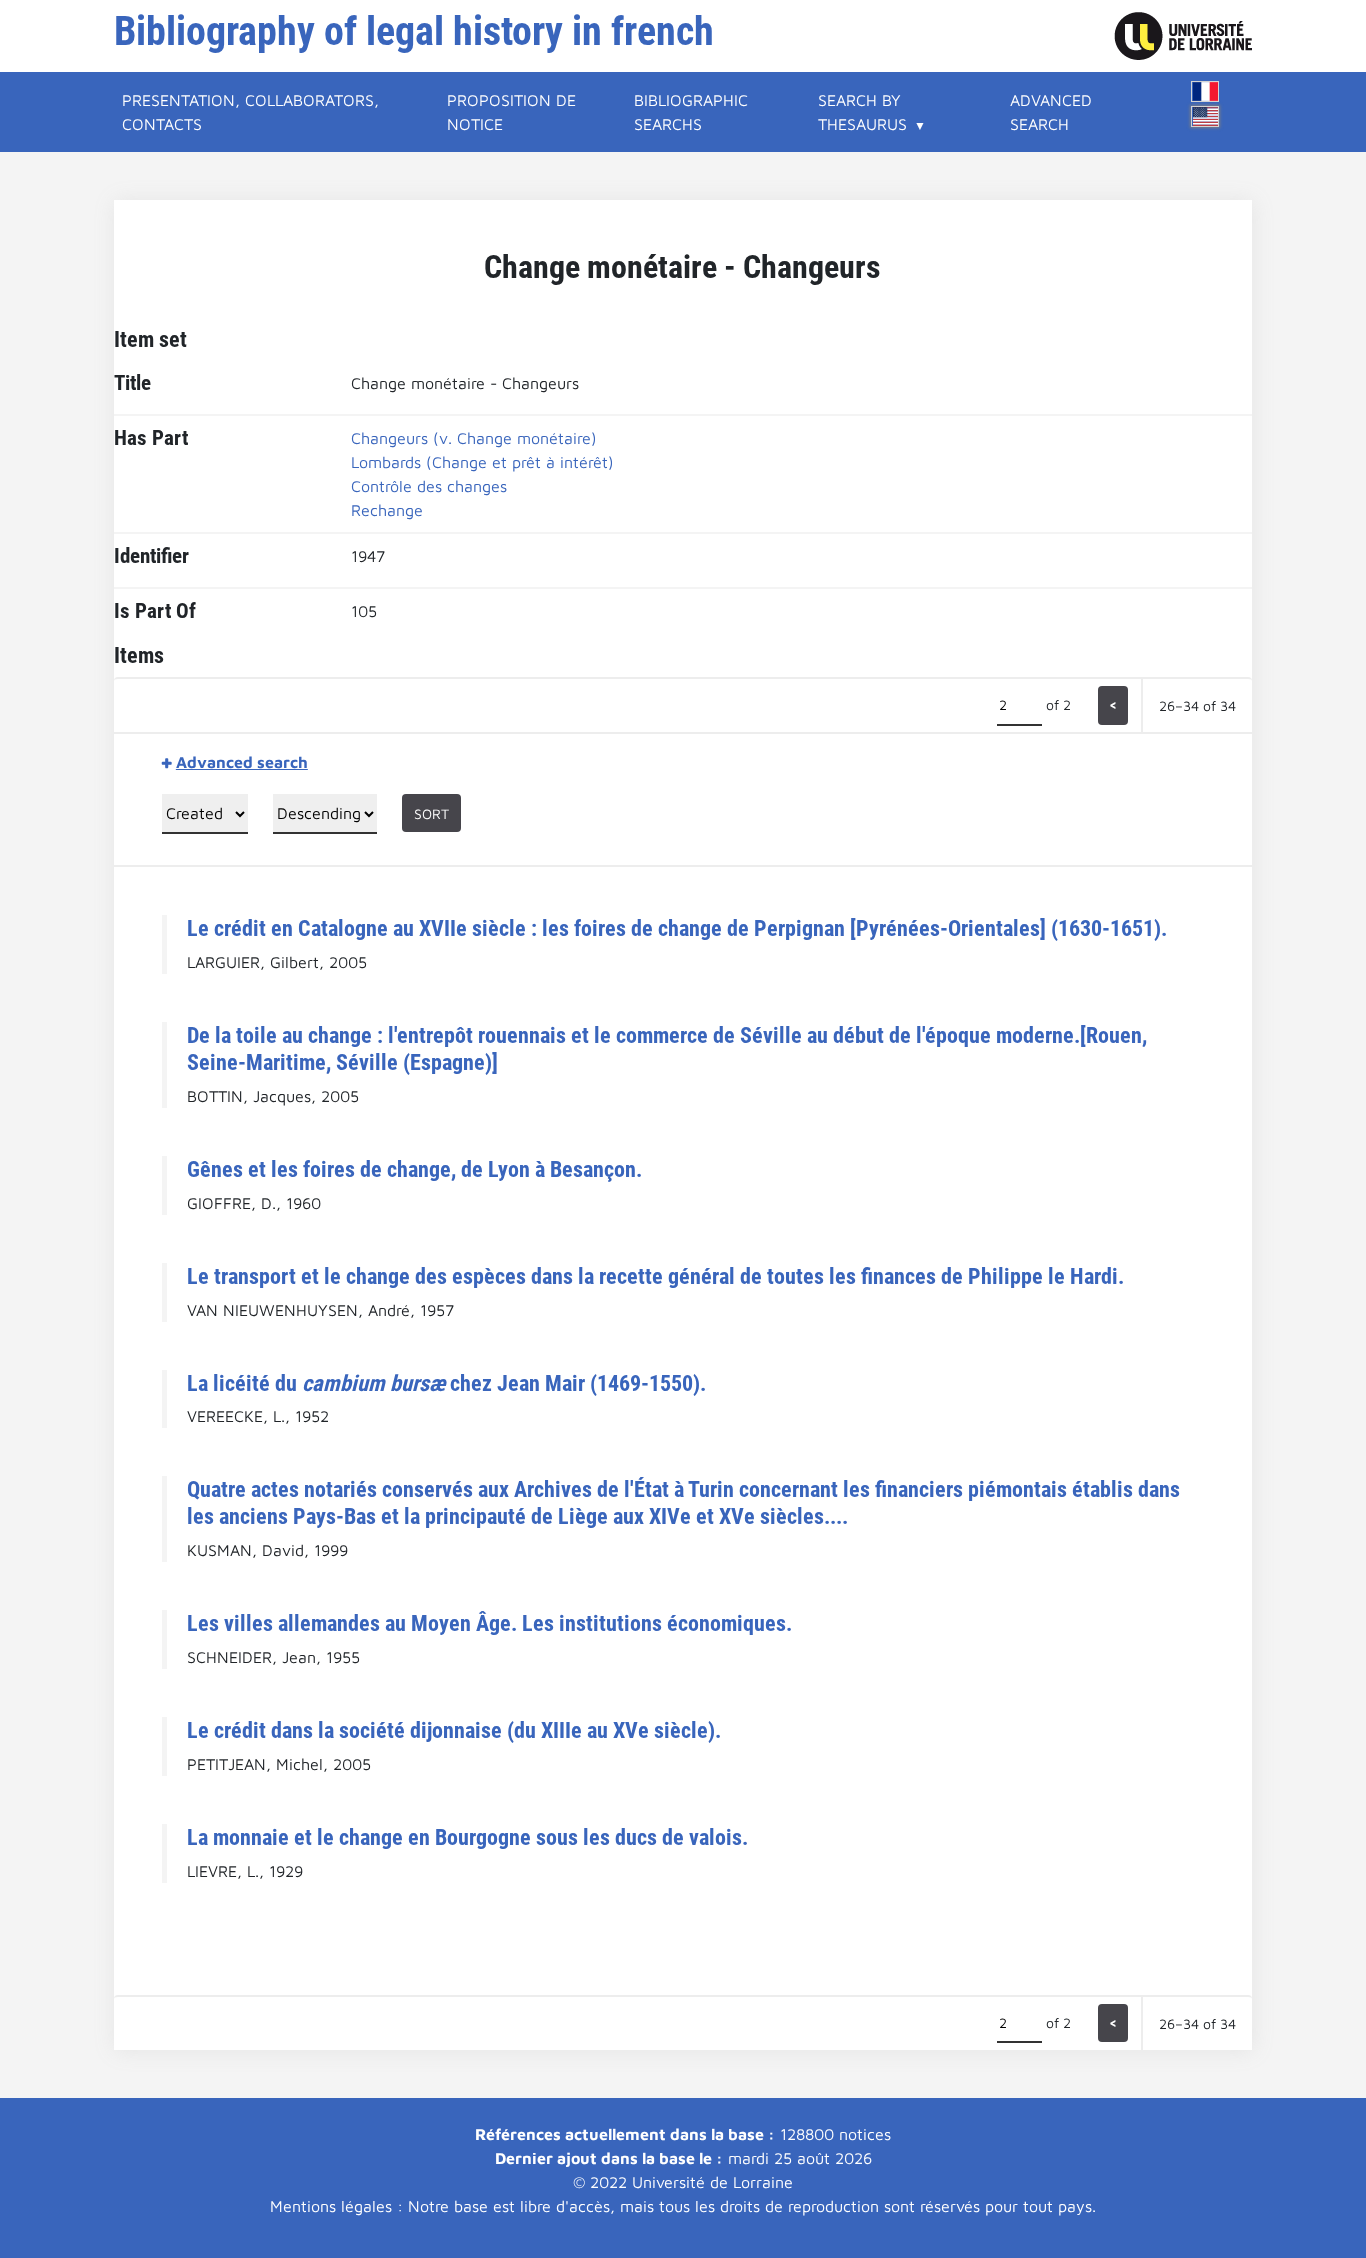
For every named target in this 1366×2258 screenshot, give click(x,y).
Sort (431, 813)
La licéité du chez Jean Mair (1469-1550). (446, 1383)
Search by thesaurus (862, 112)
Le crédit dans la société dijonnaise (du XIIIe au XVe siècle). (454, 1730)
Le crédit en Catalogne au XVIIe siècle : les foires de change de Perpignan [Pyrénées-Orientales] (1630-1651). (677, 928)
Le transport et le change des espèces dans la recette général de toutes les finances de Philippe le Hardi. (655, 1276)
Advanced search (1051, 112)
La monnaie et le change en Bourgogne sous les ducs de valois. (467, 1837)
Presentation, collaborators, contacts (250, 112)
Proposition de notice (511, 112)
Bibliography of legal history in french (414, 31)
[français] (1205, 91)
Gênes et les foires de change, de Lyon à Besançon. (414, 1169)
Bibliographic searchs (691, 112)
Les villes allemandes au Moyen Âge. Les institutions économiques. (489, 1623)
